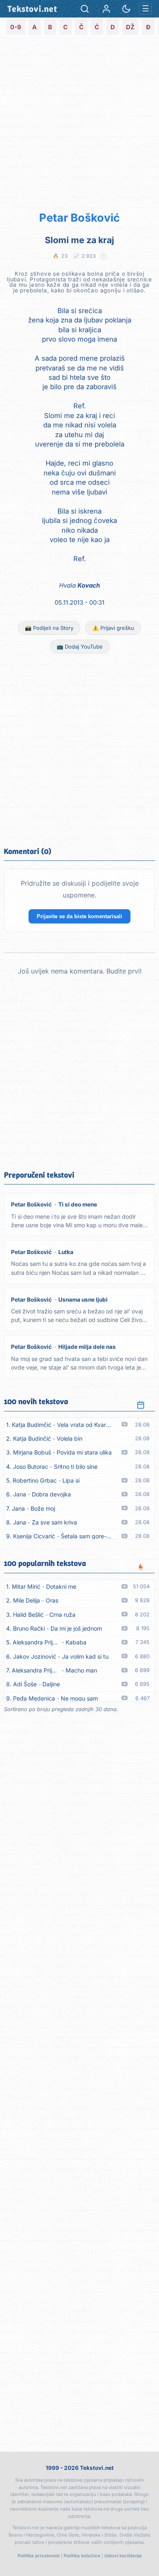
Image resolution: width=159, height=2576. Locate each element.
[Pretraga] (85, 9)
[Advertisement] (79, 123)
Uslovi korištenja (123, 2556)
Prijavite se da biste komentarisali (79, 916)
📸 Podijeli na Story (49, 628)
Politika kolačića (82, 2556)
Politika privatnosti (39, 2556)
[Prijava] (106, 9)
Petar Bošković (79, 218)
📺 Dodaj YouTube (80, 647)
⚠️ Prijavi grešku (113, 628)
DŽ (130, 27)
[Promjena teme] (126, 9)
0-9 (16, 27)
